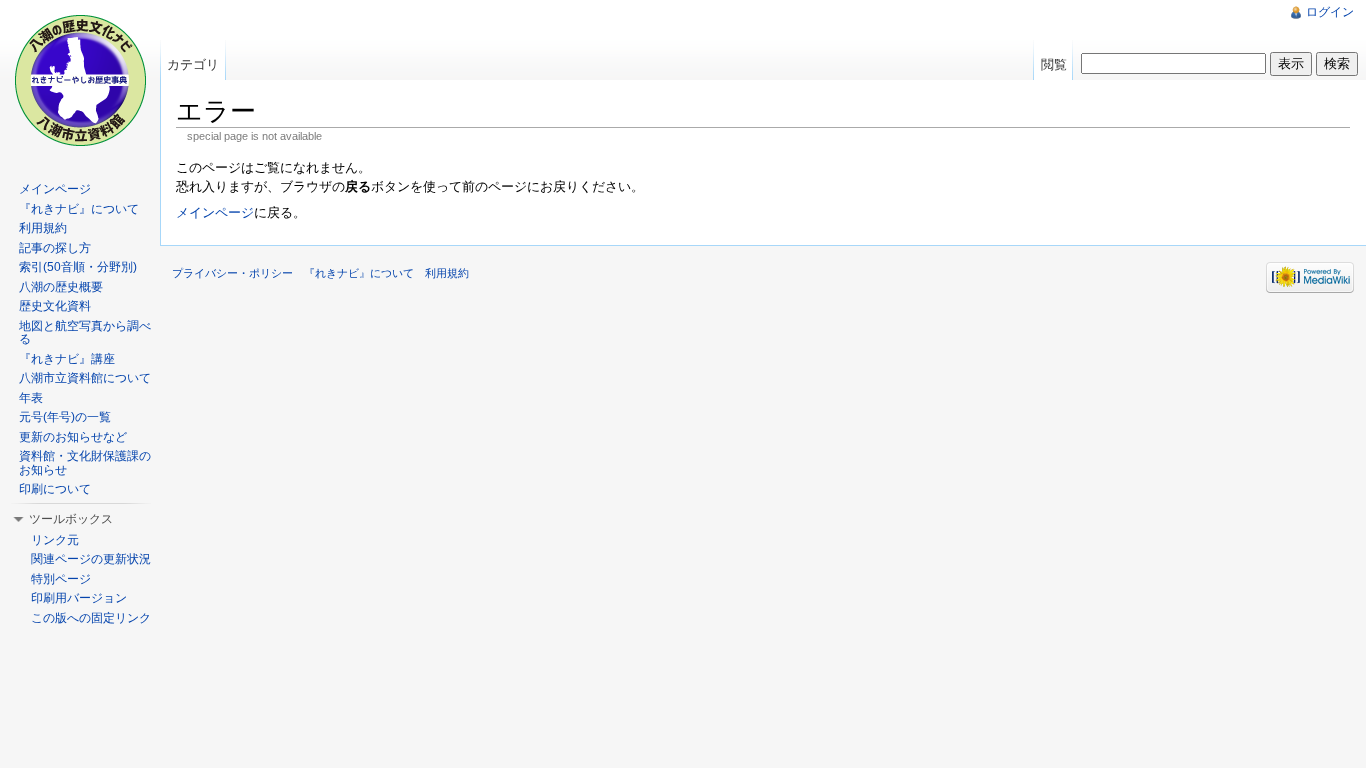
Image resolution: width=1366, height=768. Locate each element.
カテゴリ (193, 64)
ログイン (1330, 12)
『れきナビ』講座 (67, 359)
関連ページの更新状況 (91, 559)
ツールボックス (71, 519)
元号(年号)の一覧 (65, 417)
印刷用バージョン (79, 598)
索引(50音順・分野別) (78, 267)
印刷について (55, 489)
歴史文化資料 (55, 306)
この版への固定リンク (91, 618)
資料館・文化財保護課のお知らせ (85, 463)
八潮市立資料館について (85, 378)
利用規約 (43, 228)
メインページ (215, 212)
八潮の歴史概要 (61, 287)
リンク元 (55, 540)
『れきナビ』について (79, 209)
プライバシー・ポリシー (232, 273)
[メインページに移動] (80, 80)
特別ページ (61, 579)
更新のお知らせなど (73, 437)
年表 (31, 398)
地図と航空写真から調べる (85, 333)
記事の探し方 (55, 248)
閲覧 (1054, 64)
